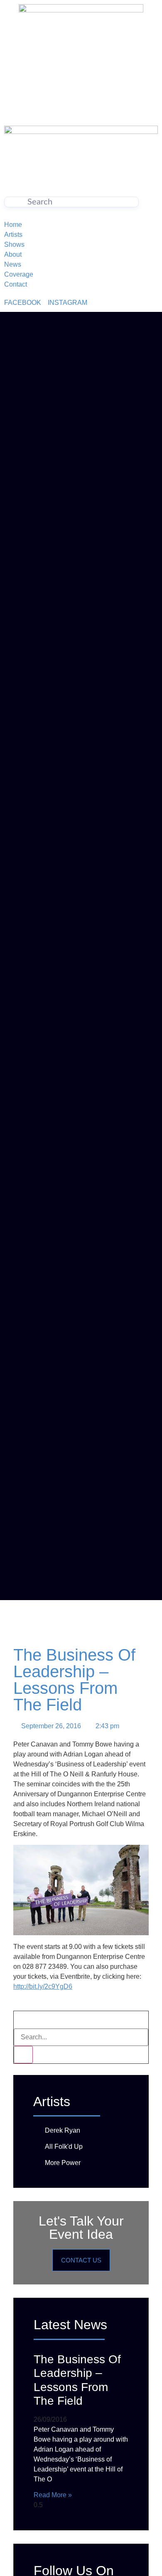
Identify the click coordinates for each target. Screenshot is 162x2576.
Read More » (53, 2495)
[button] (21, 2020)
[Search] (23, 2055)
